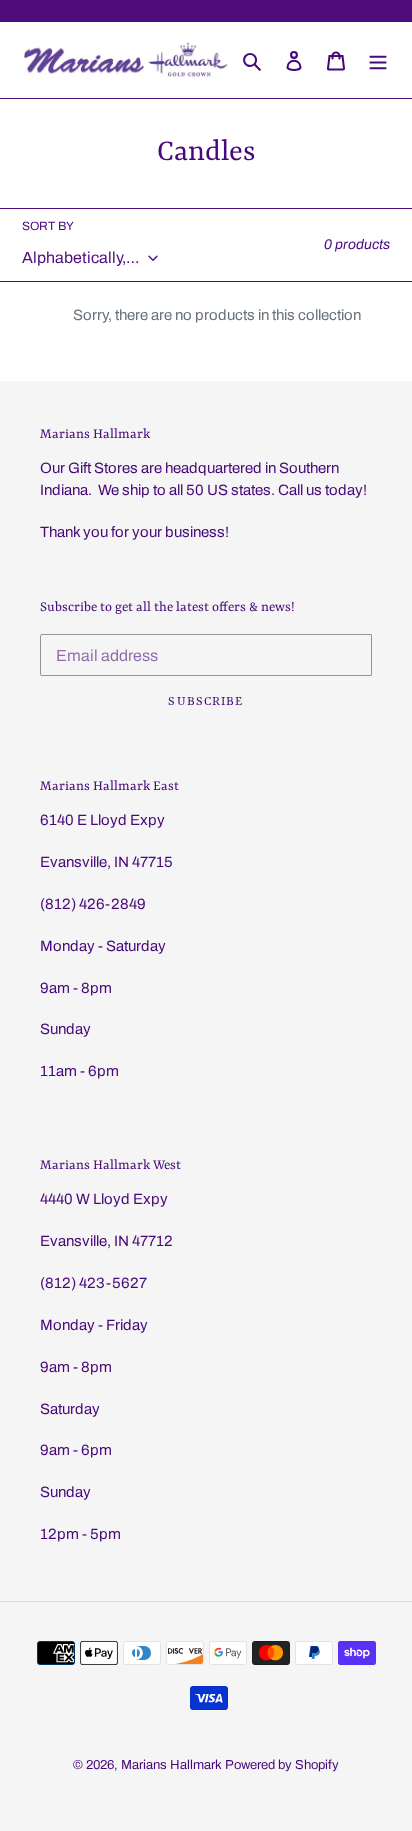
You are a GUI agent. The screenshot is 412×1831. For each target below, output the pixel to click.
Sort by (48, 226)
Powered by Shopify (282, 1765)
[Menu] (378, 60)
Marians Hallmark (171, 1765)
